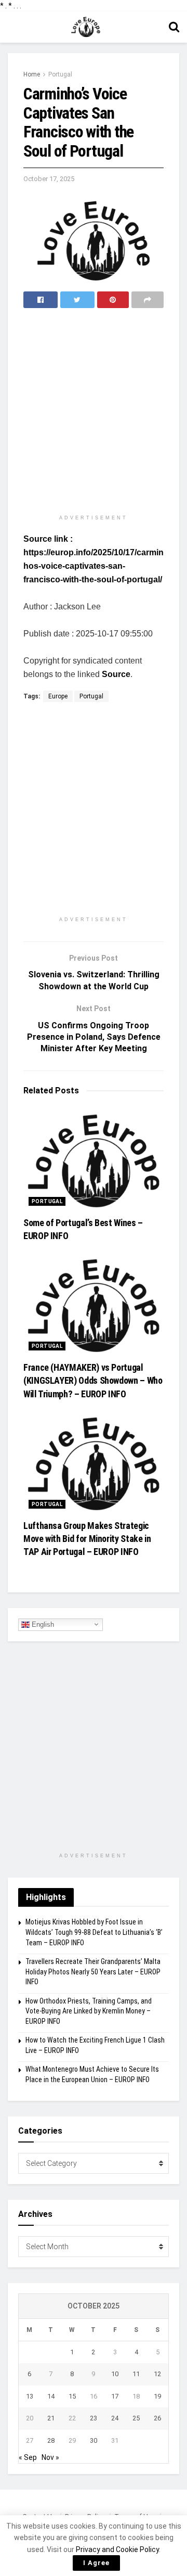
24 (115, 2418)
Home (32, 74)
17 (115, 2396)
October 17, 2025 (49, 179)
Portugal (60, 74)
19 (157, 2396)
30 (94, 2440)
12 (157, 2374)
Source (116, 674)
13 (30, 2396)
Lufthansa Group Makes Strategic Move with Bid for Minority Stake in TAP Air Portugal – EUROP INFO (87, 1539)
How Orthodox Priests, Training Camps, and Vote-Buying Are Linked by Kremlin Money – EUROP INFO (89, 2011)
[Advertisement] (94, 412)
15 (72, 2396)
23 (94, 2418)
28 (51, 2440)
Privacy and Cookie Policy (117, 2549)
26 (157, 2418)
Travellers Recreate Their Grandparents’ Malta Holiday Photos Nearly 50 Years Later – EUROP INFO (93, 1972)
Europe (58, 696)
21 (51, 2418)
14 (51, 2396)
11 (136, 2374)
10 (115, 2374)
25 (136, 2418)
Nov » (50, 2457)
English (42, 1624)
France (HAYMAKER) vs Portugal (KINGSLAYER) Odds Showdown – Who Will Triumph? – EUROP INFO (93, 1380)
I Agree (96, 2563)
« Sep (28, 2457)
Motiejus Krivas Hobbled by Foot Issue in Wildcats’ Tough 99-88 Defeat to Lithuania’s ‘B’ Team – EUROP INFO (94, 1932)
